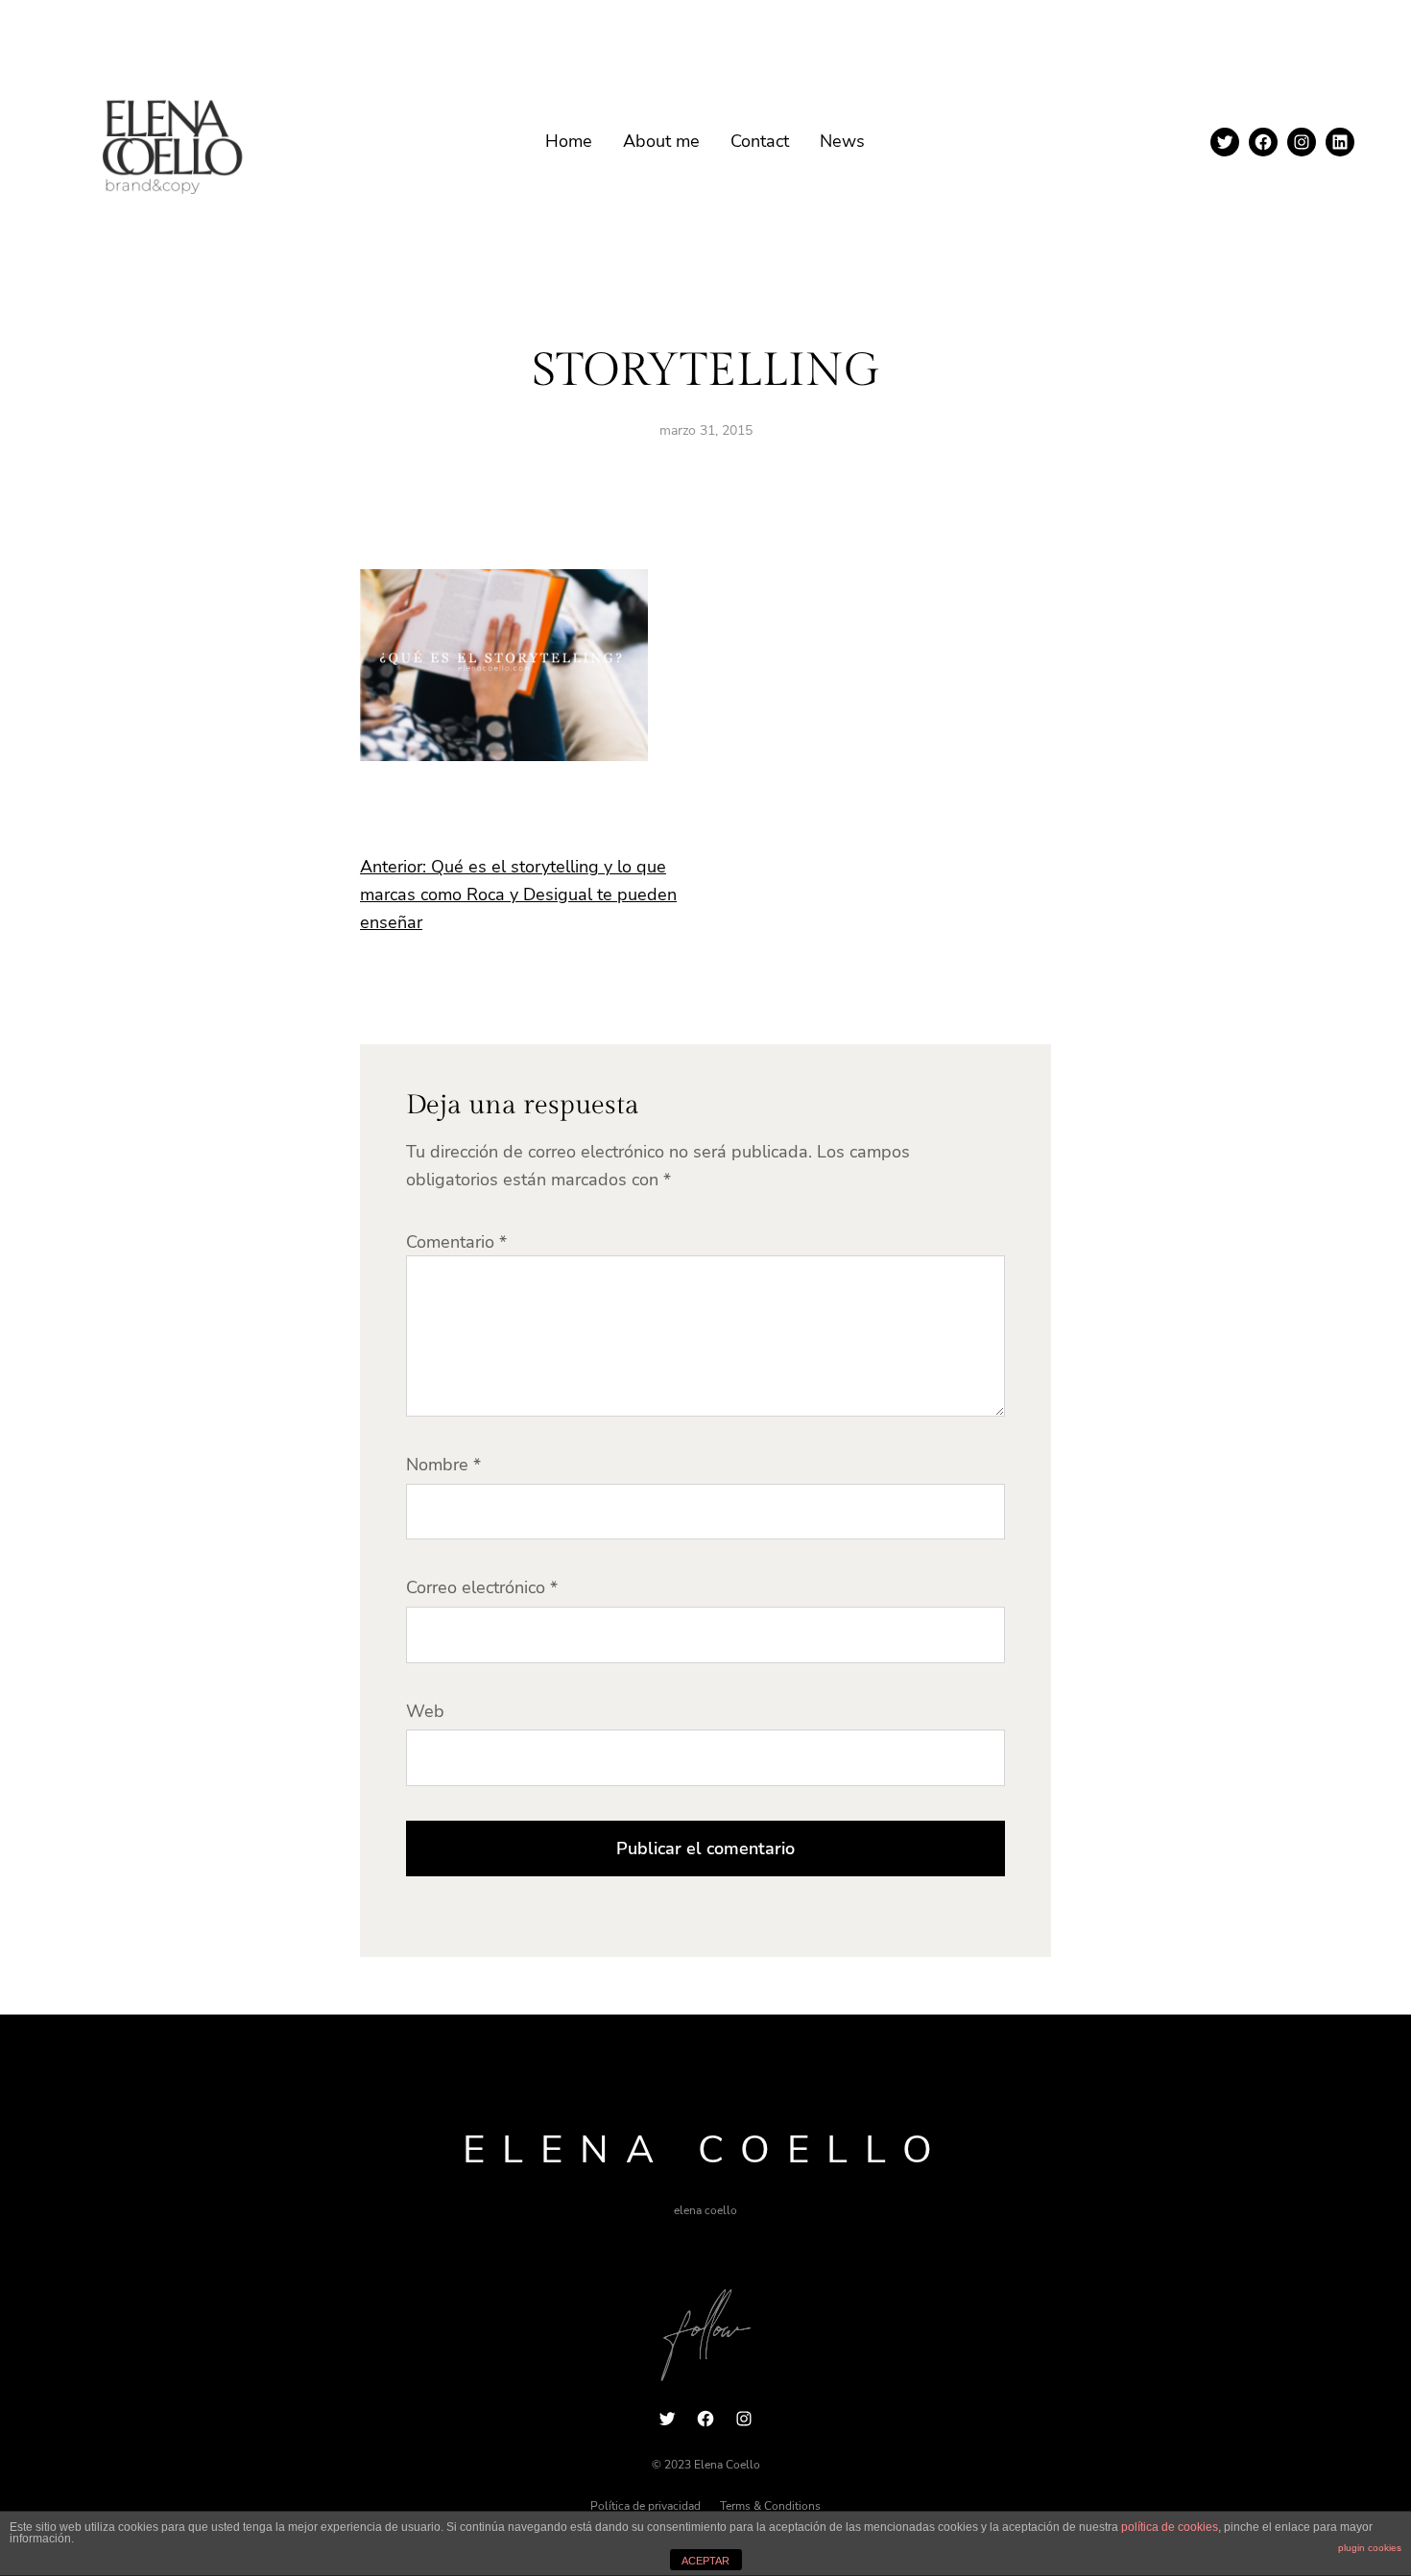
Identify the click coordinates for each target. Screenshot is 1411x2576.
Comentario (456, 1242)
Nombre (443, 1465)
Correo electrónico (482, 1587)
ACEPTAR (705, 2561)
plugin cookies (1370, 2548)
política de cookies (1170, 2527)
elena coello (706, 2150)
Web (425, 1711)
